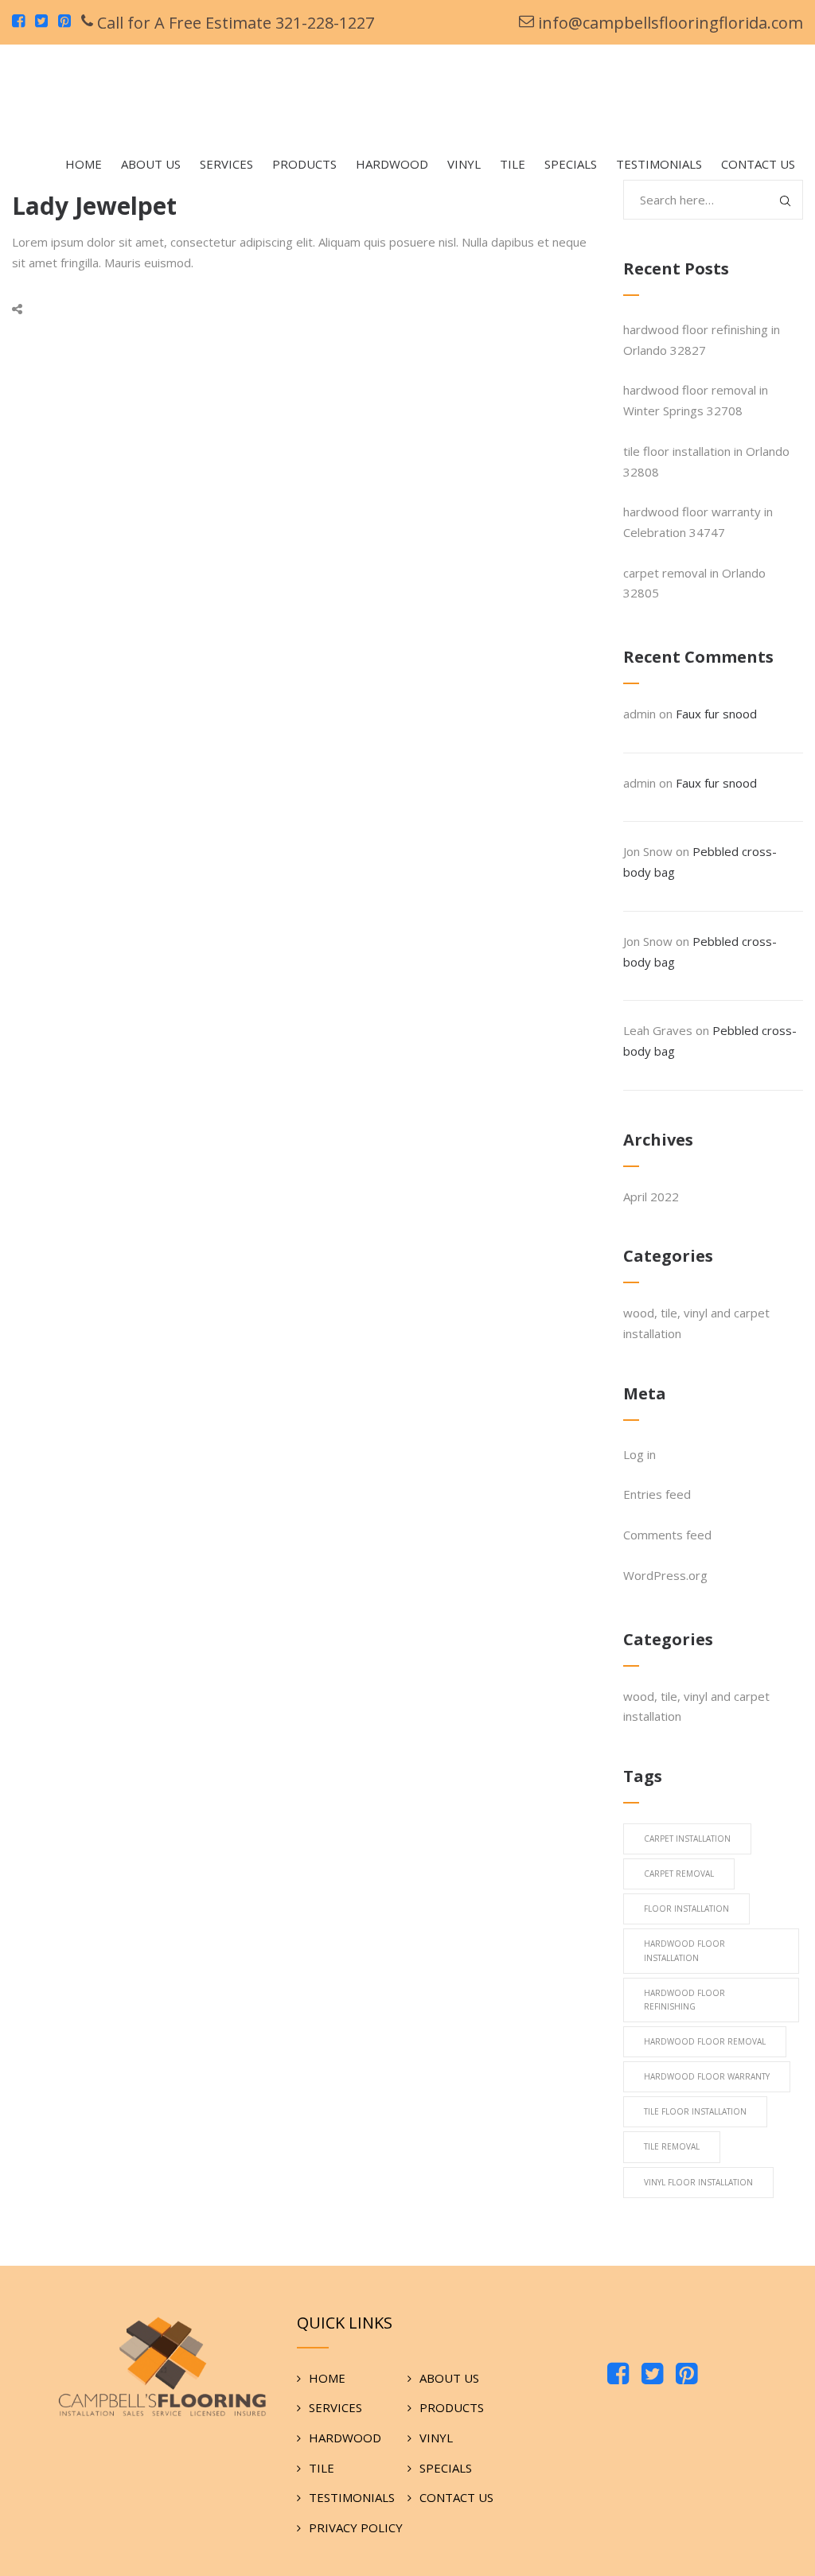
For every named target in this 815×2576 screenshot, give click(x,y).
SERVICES (335, 2407)
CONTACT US (456, 2497)
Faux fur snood (716, 714)
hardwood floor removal (705, 2041)
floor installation (686, 1909)
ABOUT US (449, 2378)
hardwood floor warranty (707, 2076)
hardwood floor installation (684, 1950)
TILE (322, 2468)
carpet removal (679, 1874)
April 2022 (651, 1197)
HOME (327, 2378)
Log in (640, 1454)
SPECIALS (446, 2468)
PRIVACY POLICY (356, 2527)
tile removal (672, 2146)
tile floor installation (695, 2111)
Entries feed (657, 1494)
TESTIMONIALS (352, 2497)
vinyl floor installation (698, 2182)
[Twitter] (652, 2375)
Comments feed (667, 1535)
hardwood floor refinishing (684, 2000)
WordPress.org (665, 1575)
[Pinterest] (686, 2375)
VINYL (436, 2438)
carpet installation (687, 1839)
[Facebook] (618, 2375)
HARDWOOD (345, 2438)
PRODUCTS (452, 2407)
